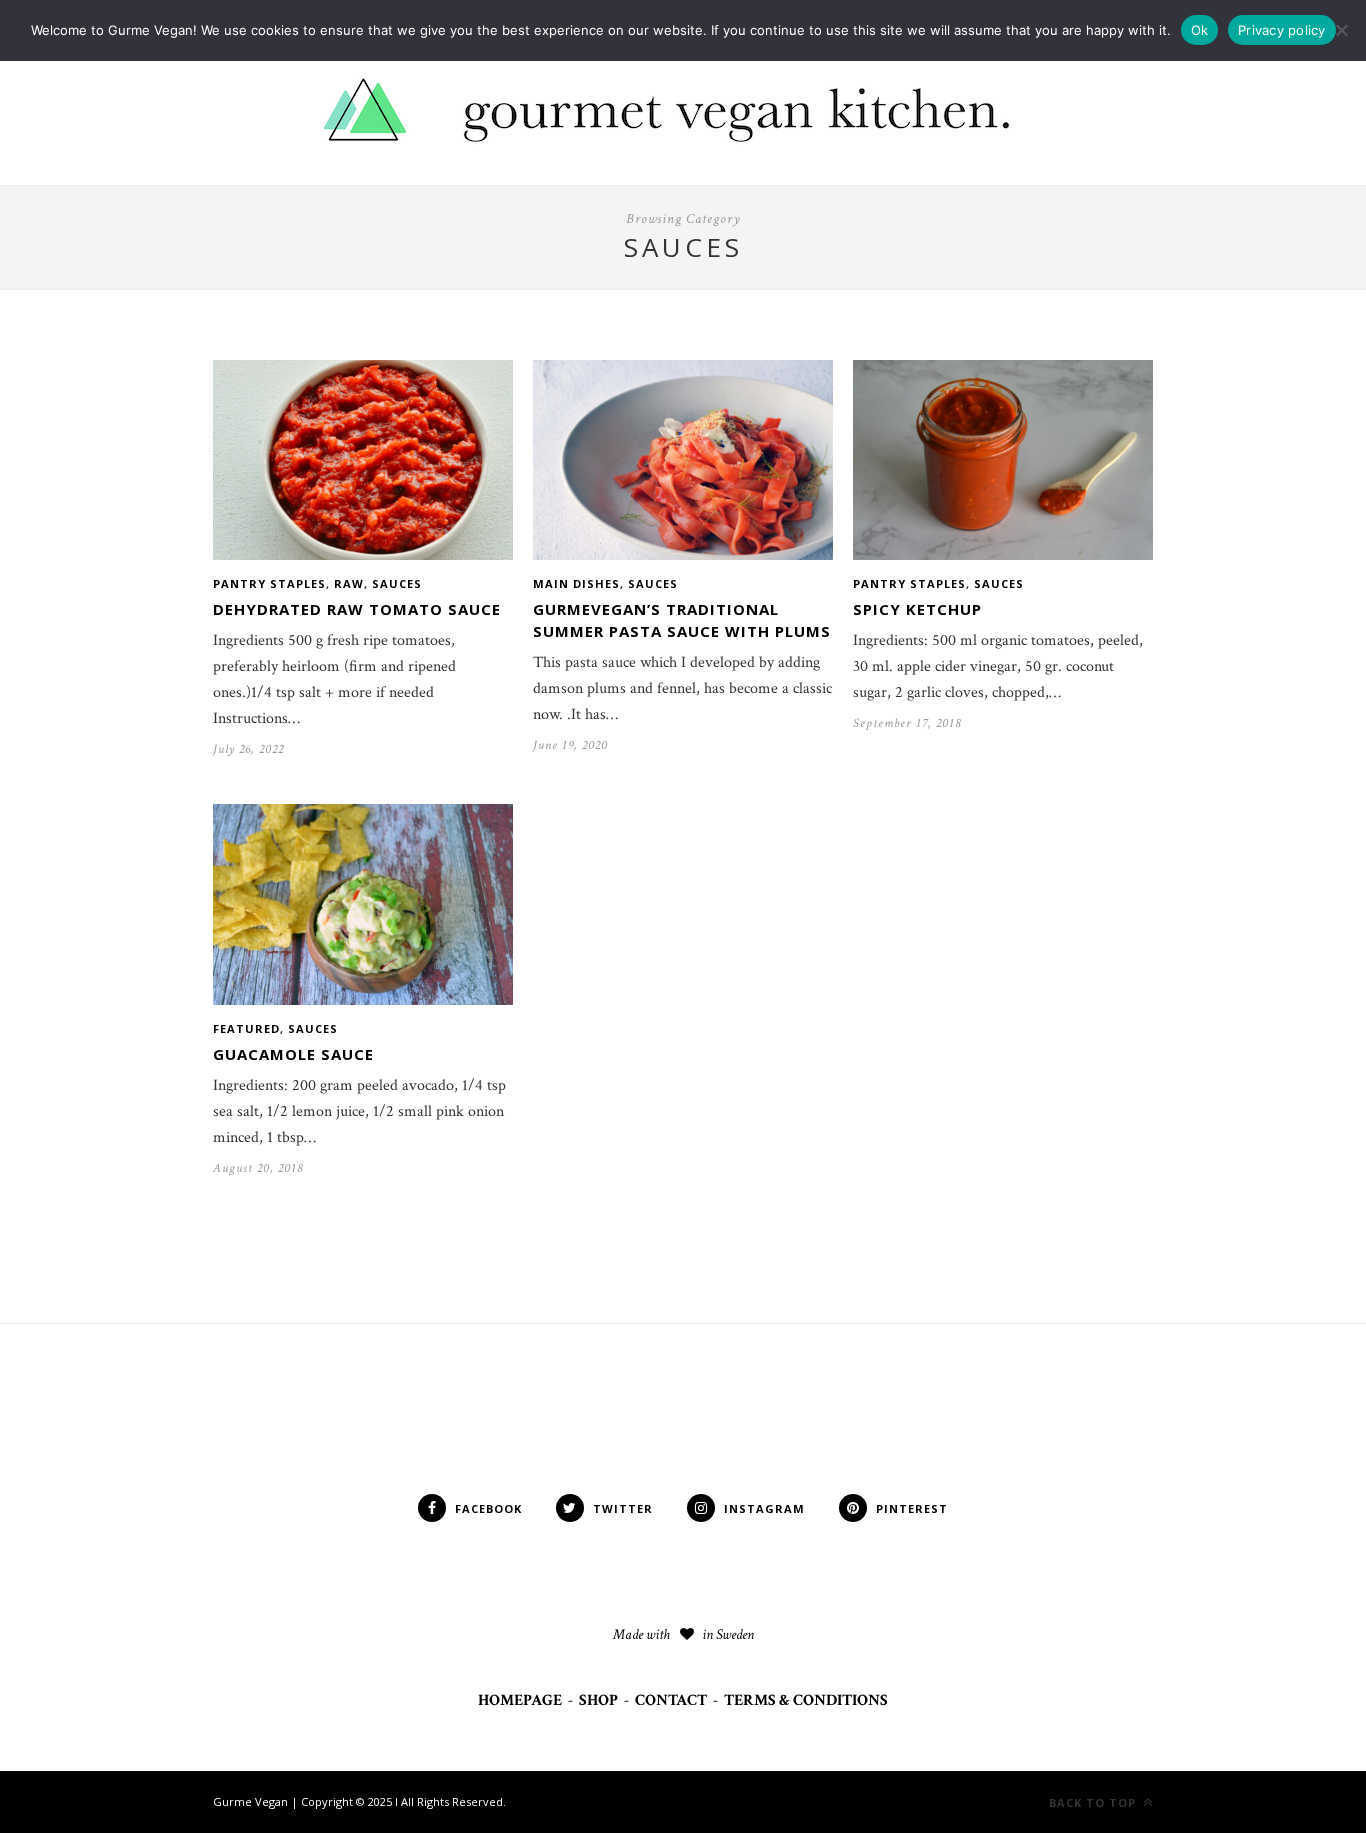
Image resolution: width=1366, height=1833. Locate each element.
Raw (349, 583)
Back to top (1094, 1802)
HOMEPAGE (520, 1700)
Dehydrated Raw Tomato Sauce (357, 609)
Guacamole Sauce (293, 1054)
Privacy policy (1282, 30)
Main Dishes (576, 583)
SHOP (598, 1700)
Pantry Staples (269, 583)
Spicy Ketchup (917, 609)
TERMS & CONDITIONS (806, 1700)
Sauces (397, 583)
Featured (246, 1028)
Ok (1200, 30)
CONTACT (671, 1700)
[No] (1341, 30)
